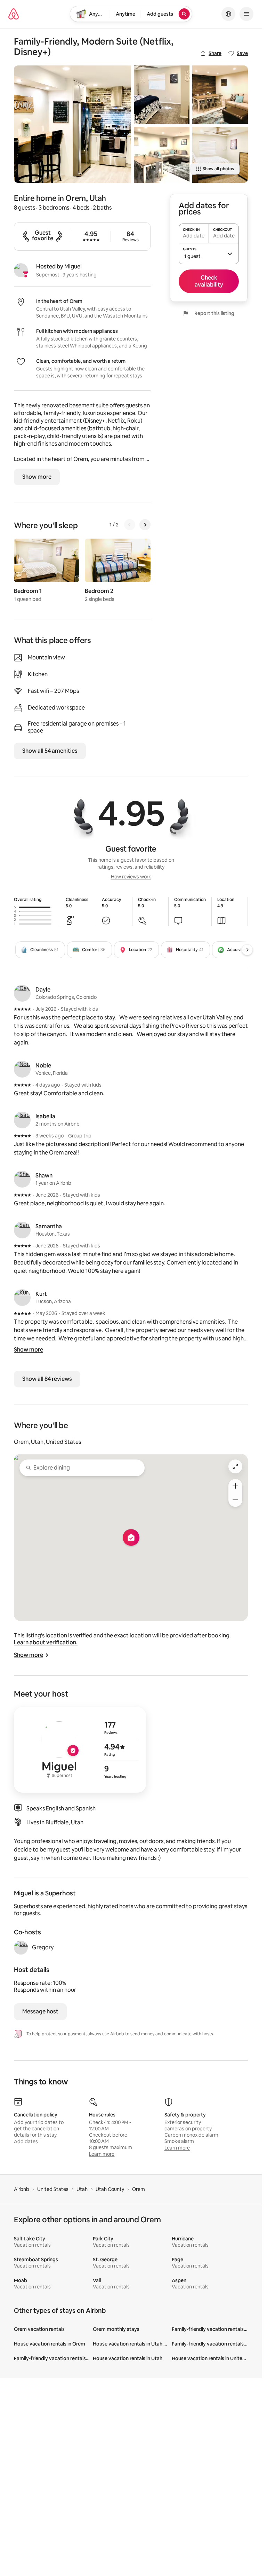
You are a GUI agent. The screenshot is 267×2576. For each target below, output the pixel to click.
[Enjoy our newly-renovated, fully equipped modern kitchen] (72, 124)
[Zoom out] (235, 1500)
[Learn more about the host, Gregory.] (21, 1948)
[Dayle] (22, 993)
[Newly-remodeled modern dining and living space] (162, 155)
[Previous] (130, 525)
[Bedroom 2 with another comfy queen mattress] (220, 155)
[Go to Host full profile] (80, 1750)
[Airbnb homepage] (14, 14)
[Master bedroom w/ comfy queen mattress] (162, 95)
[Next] (145, 525)
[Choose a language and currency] (228, 14)
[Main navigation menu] (246, 14)
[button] (209, 253)
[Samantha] (22, 1230)
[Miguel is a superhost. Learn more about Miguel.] (21, 270)
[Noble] (22, 1069)
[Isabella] (22, 1120)
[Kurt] (22, 1298)
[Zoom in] (235, 1486)
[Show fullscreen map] (235, 1466)
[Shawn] (22, 1179)
